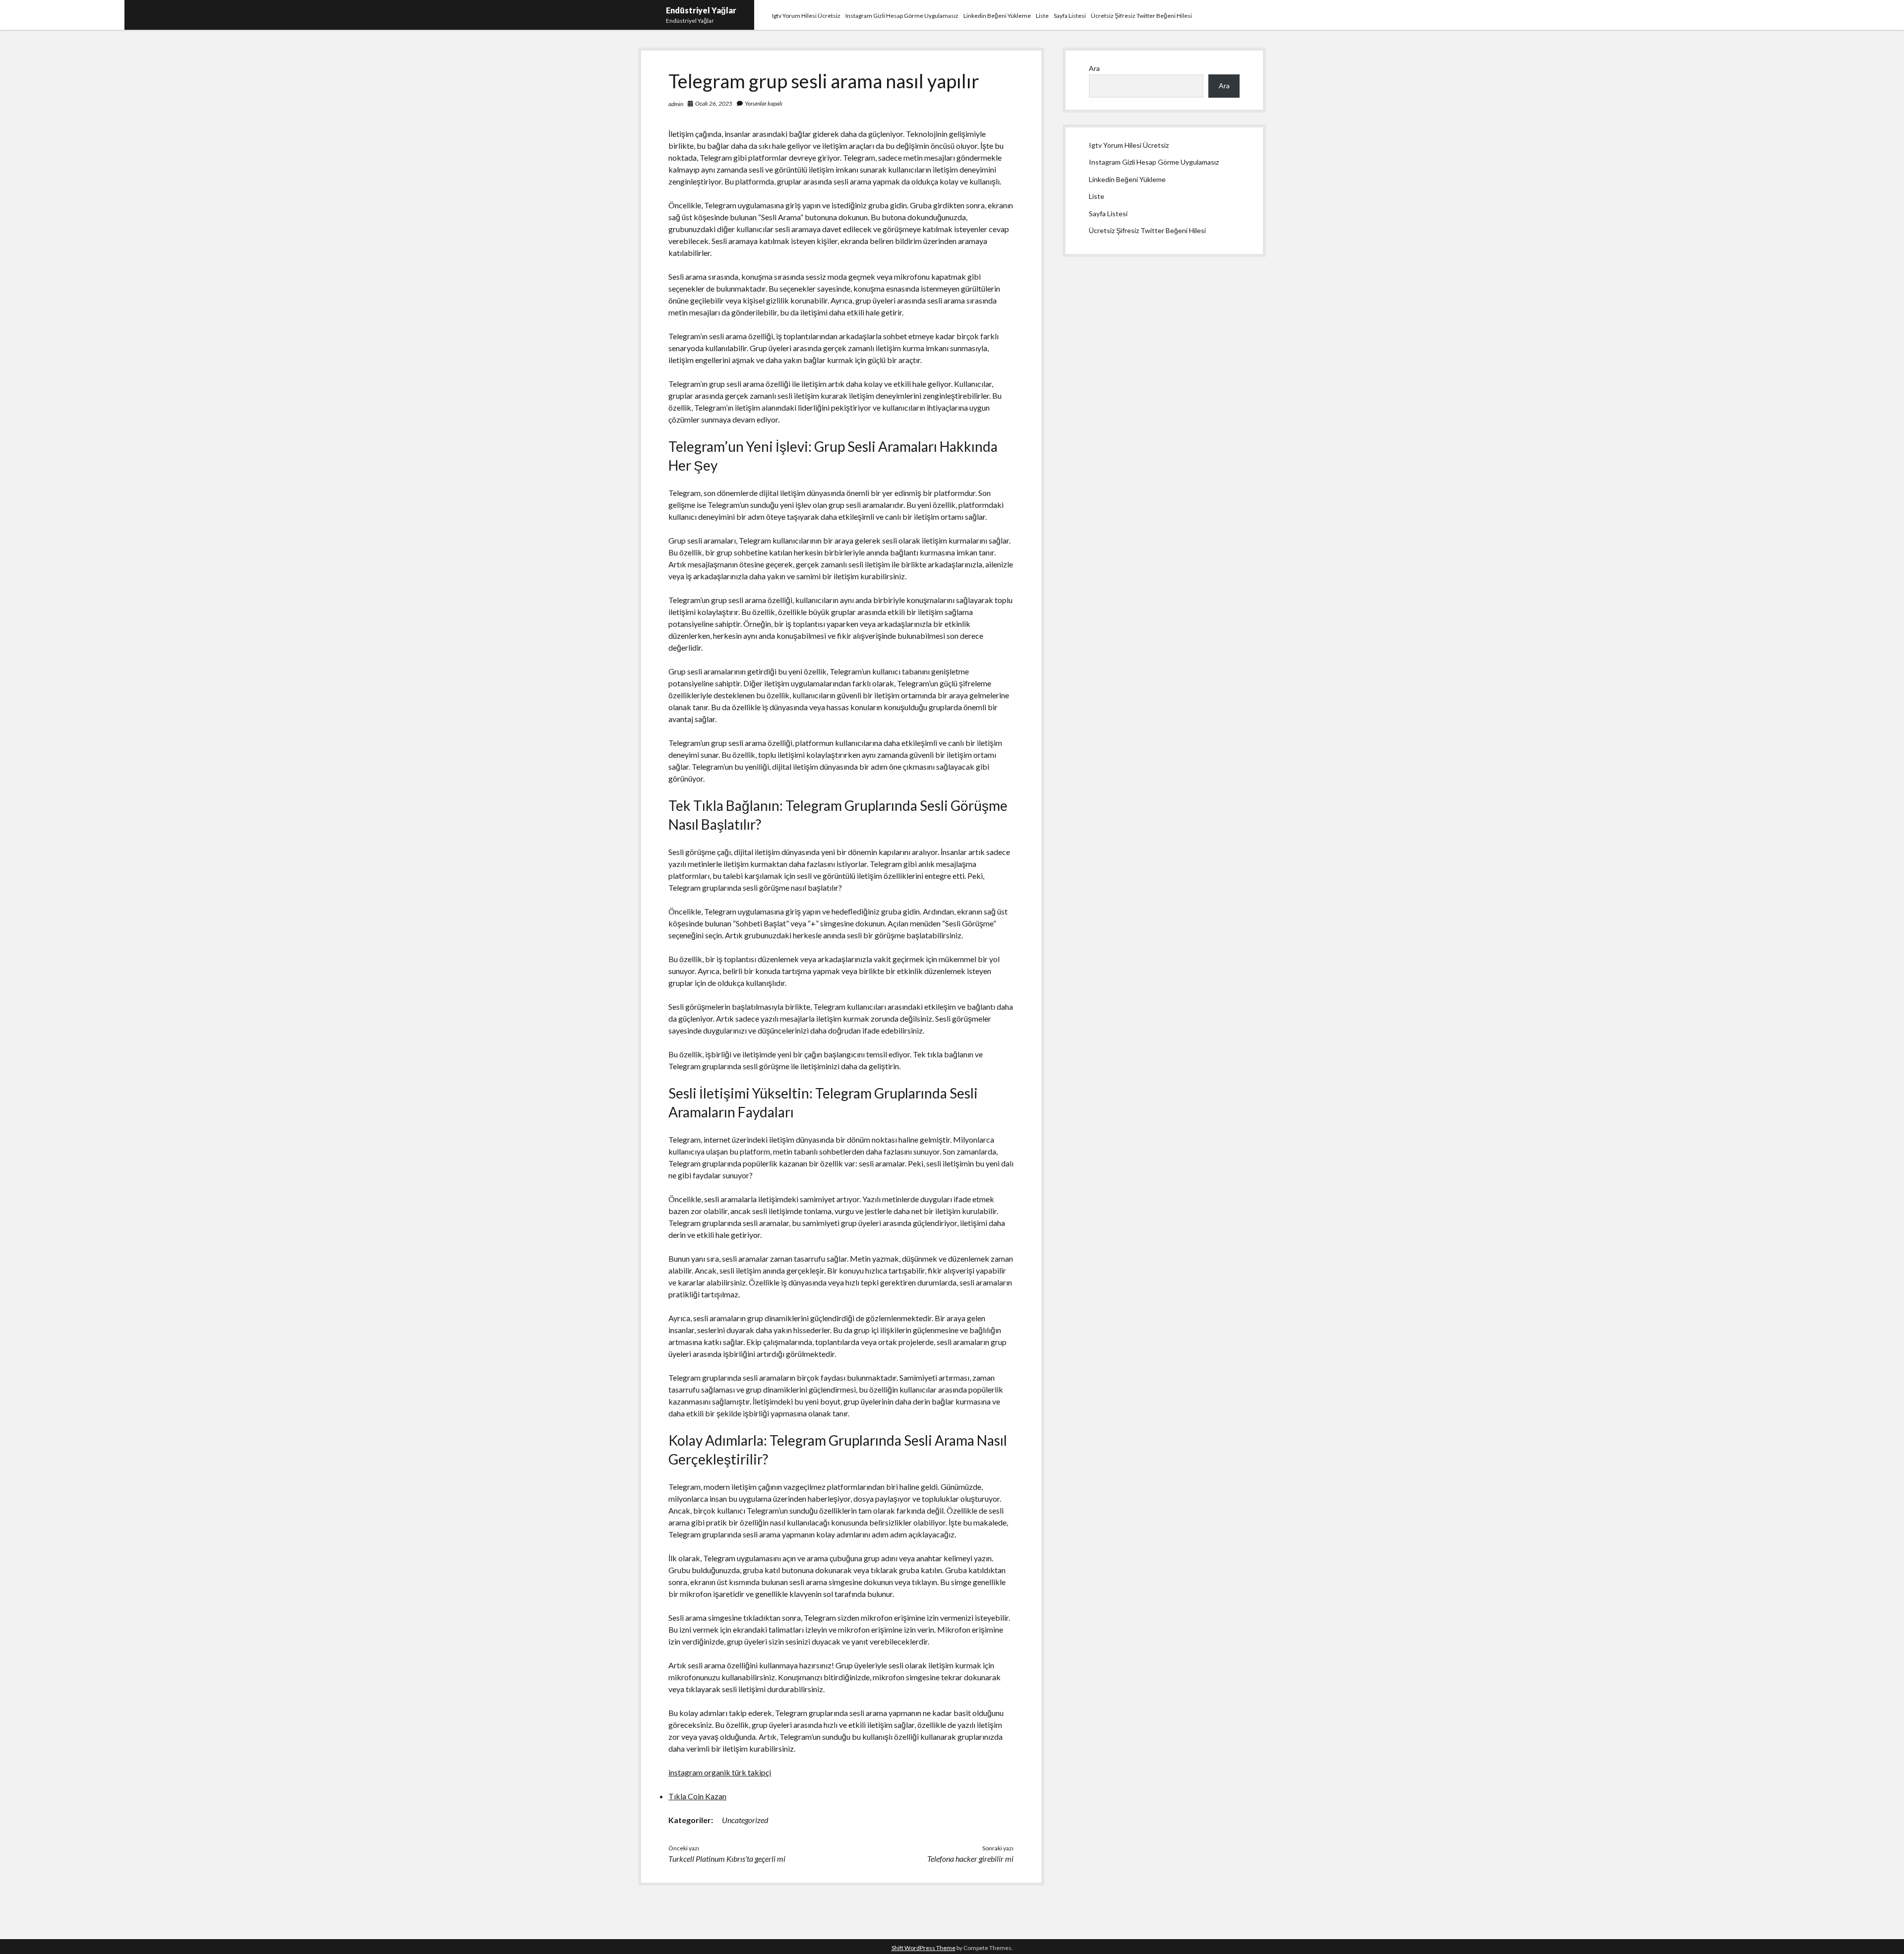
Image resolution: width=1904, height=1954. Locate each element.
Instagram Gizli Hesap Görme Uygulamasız (902, 16)
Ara (1094, 68)
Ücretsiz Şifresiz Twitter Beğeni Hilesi (1141, 16)
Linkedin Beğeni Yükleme (997, 16)
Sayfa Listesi (1070, 16)
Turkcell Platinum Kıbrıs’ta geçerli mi (727, 1859)
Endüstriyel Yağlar (701, 10)
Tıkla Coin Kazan (697, 1796)
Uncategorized (745, 1820)
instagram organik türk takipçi (720, 1772)
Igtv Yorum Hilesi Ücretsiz (806, 16)
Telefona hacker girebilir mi (970, 1859)
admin (676, 104)
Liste (1042, 16)
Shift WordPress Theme (923, 1948)
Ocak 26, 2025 (714, 103)
